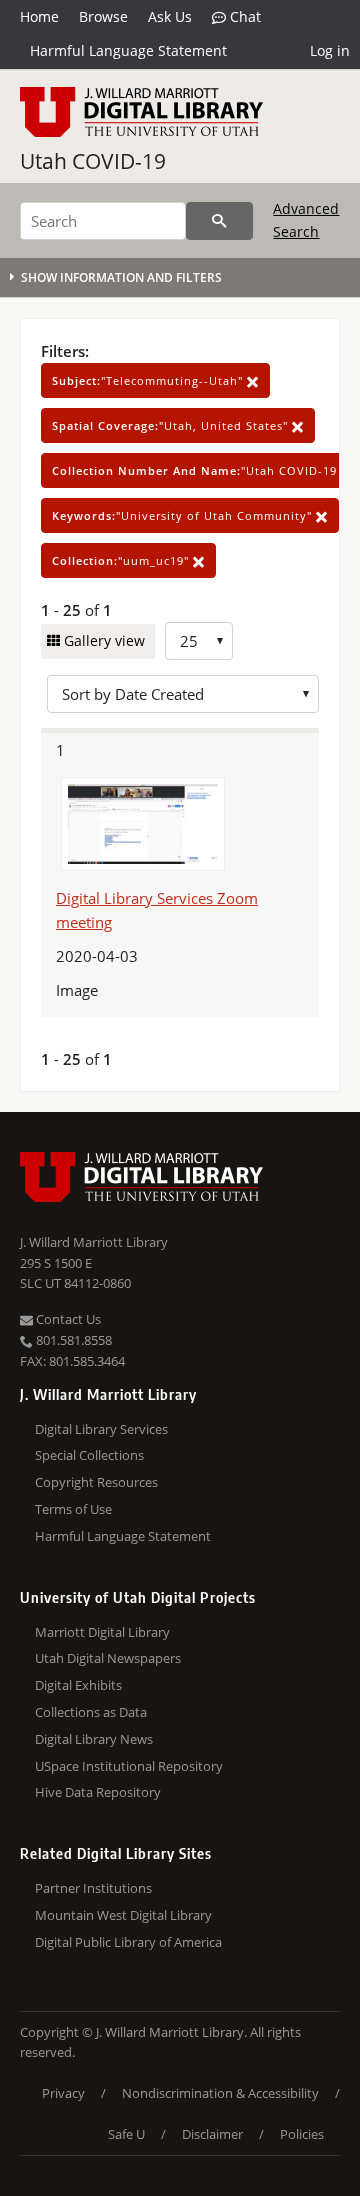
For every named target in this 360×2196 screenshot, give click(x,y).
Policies (302, 2134)
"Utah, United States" (172, 425)
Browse (103, 16)
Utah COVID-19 (93, 161)
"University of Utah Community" (184, 515)
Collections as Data (91, 1712)
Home (39, 16)
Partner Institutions (93, 1888)
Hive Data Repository (98, 1792)
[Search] (219, 221)
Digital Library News (94, 1739)
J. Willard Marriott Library (94, 1242)
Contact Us (67, 1319)
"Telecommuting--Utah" (149, 380)
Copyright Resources (96, 1482)
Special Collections (89, 1455)
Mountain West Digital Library (123, 1915)
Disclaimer (212, 2134)
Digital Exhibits (78, 1685)
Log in (330, 50)
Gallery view (102, 640)
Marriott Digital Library (102, 1632)
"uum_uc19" (122, 560)
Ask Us (170, 16)
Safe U (126, 2134)
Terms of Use (73, 1509)
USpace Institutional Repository (129, 1766)
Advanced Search (306, 219)
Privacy (63, 2093)
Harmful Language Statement (128, 50)
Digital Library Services (101, 1429)
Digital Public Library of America (128, 1942)
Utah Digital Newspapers (108, 1658)
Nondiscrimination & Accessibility (220, 2093)
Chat (243, 16)
